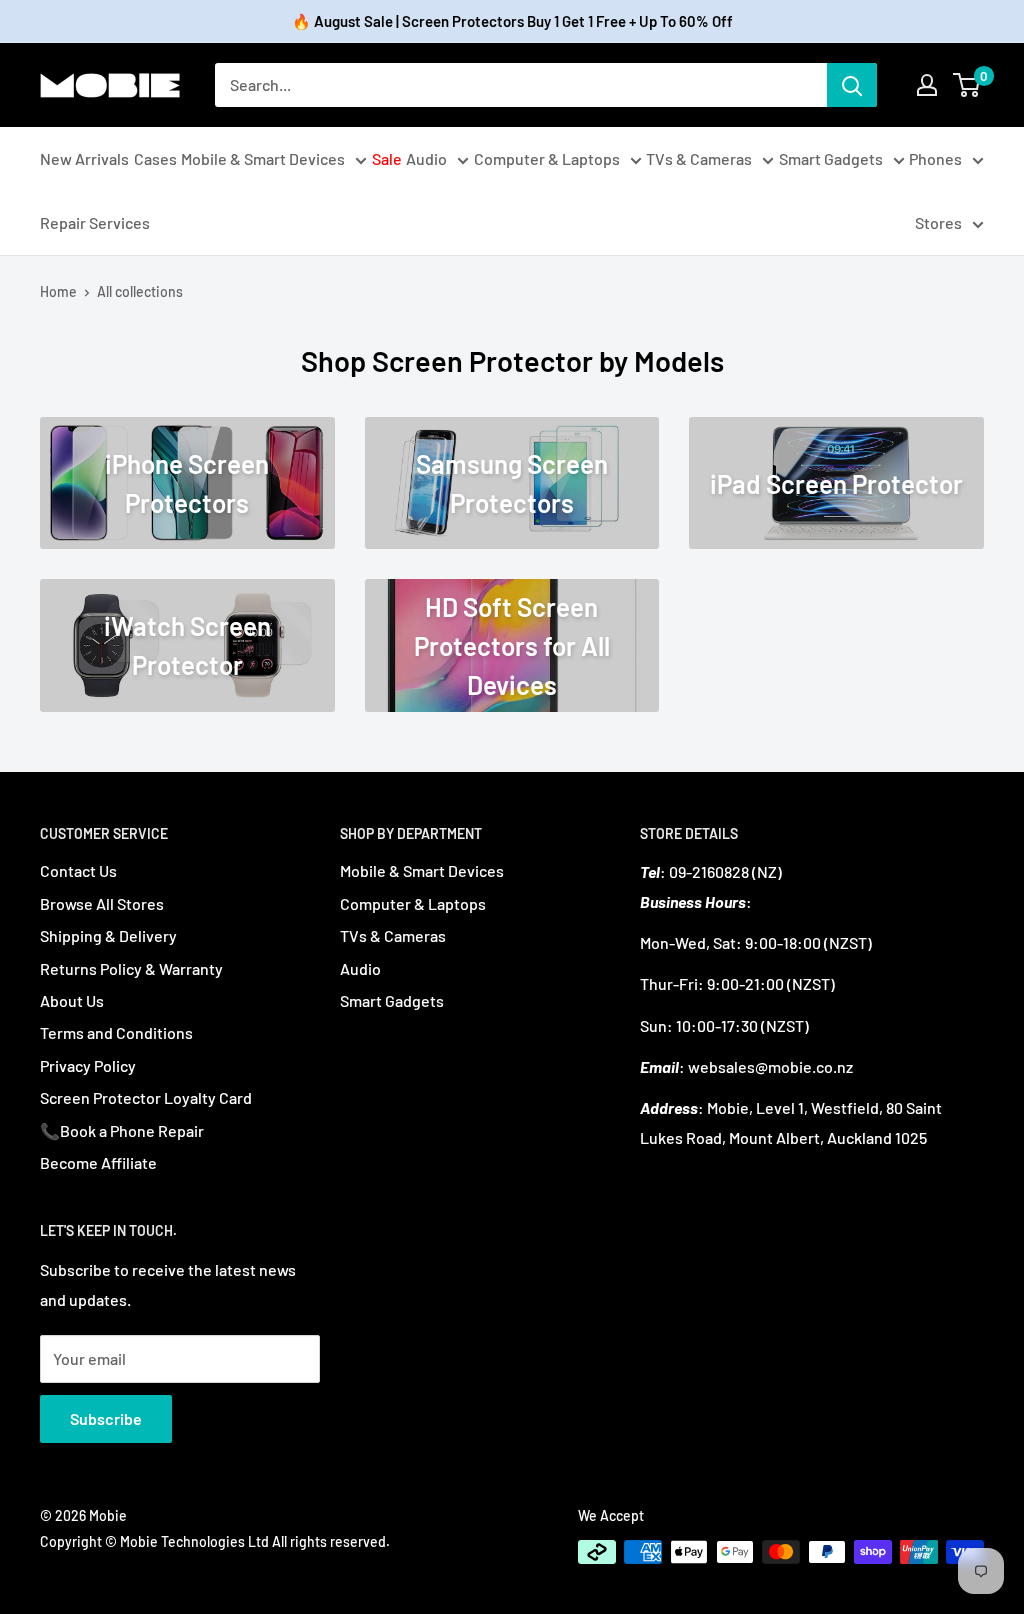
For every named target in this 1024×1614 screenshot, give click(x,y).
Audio (426, 158)
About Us (72, 1000)
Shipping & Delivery (108, 935)
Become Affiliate (98, 1162)
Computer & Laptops (547, 158)
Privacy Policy (88, 1065)
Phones (935, 158)
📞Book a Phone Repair (122, 1130)
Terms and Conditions (116, 1032)
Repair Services (95, 222)
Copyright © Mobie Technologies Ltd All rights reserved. (215, 1541)
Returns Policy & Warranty (131, 968)
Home (58, 291)
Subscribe (106, 1418)
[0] (967, 85)
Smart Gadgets (831, 158)
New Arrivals (84, 158)
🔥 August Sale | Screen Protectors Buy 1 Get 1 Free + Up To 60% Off (512, 21)
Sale (387, 158)
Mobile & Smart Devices (263, 158)
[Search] (852, 85)
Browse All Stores (102, 903)
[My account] (927, 85)
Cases (155, 158)
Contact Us (78, 870)
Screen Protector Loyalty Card (146, 1097)
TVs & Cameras (699, 158)
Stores (938, 222)
